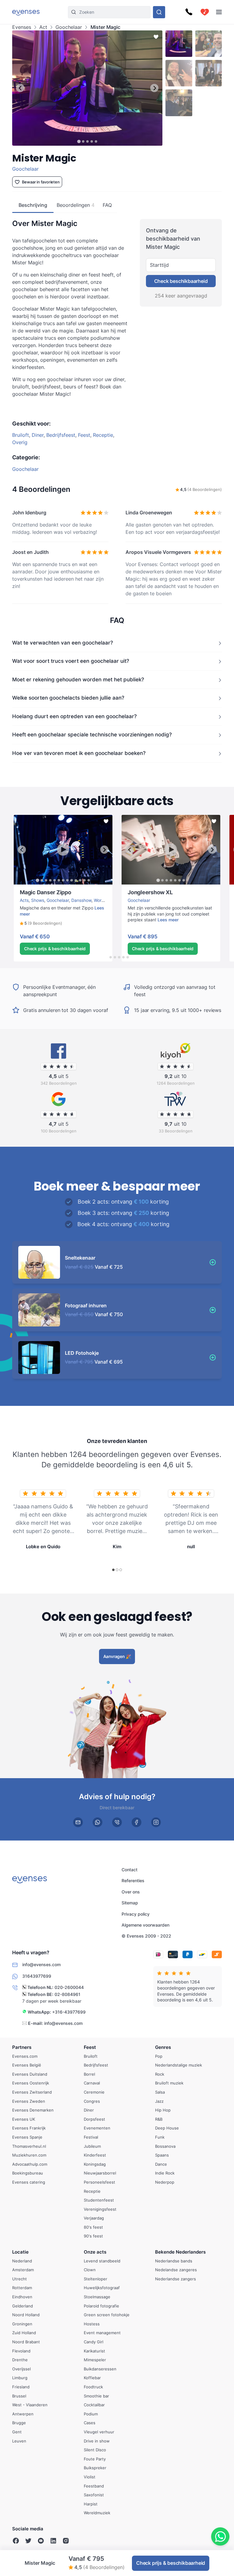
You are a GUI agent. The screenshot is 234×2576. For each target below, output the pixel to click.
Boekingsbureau (28, 2173)
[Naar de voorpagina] (26, 12)
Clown (90, 2270)
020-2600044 (69, 1988)
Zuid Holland (24, 2333)
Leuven (19, 2441)
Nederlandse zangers (175, 2279)
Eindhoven (22, 2297)
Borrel (89, 2074)
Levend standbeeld (102, 2261)
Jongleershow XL (139, 887)
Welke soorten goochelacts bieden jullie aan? (68, 698)
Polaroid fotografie (101, 2306)
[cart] (205, 12)
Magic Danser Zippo (34, 887)
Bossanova (165, 2146)
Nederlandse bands (174, 2261)
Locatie (20, 2252)
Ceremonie (94, 2092)
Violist (90, 2477)
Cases (90, 2423)
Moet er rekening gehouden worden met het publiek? (78, 679)
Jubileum (92, 2146)
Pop (159, 2056)
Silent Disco (95, 2450)
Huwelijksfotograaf (102, 2288)
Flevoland (21, 2351)
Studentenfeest (99, 2200)
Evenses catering (29, 2182)
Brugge (19, 2423)
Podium (91, 2414)
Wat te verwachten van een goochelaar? (63, 642)
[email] (78, 1822)
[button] (41, 923)
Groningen (22, 2324)
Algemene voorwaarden (145, 1925)
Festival (91, 2137)
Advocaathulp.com (30, 2164)
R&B (159, 2119)
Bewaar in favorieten (41, 182)
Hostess (92, 2324)
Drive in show (97, 2441)
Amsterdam (23, 2270)
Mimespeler (95, 2360)
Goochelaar (69, 27)
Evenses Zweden (29, 2101)
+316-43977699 (69, 2012)
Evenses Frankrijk (29, 2128)
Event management (102, 2333)
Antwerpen (23, 2414)
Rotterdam (22, 2288)
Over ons (131, 1892)
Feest (84, 435)
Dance (161, 2164)
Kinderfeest (95, 2155)
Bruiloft (21, 435)
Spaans (162, 2155)
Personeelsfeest (99, 2182)
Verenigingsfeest (100, 2209)
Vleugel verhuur (99, 2432)
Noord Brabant (26, 2342)
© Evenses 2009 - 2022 (146, 1936)
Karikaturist (94, 2351)
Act (43, 27)
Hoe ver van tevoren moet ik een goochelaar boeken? (79, 753)
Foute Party (95, 2459)
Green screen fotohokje (107, 2315)
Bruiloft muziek (169, 2083)
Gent (17, 2432)
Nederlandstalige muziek (179, 2065)
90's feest (93, 2236)
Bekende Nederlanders (180, 2252)
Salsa (160, 2092)
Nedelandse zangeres (176, 2270)
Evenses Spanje (27, 2137)
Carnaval (92, 2083)
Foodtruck (93, 2387)
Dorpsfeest (94, 2119)
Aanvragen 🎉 (117, 1656)
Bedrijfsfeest (61, 435)
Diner (38, 435)
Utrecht (19, 2279)
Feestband (94, 2486)
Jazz (159, 2101)
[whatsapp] (97, 1822)
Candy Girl (94, 2342)
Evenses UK (24, 2119)
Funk (160, 2137)
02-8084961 (67, 1994)
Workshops (105, 900)
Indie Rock (165, 2173)
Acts (24, 900)
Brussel (19, 2396)
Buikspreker (95, 2468)
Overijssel (21, 2369)
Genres (163, 2047)
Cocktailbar (94, 2405)
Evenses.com (25, 2056)
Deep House (167, 2128)
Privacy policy (136, 1914)
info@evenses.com (63, 2023)
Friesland (21, 2387)
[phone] (117, 1822)
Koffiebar (92, 2378)
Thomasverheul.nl (29, 2146)
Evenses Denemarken (33, 2110)
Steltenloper (96, 2279)
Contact (129, 1870)
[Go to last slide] (20, 88)
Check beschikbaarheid (181, 281)
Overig (20, 442)
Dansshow (81, 900)
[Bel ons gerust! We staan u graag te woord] (189, 12)
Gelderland (23, 2306)
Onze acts (95, 2252)
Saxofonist (94, 2495)
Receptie (103, 435)
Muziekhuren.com (29, 2155)
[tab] (79, 141)
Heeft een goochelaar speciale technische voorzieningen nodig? (92, 735)
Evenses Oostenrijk (31, 2083)
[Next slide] (154, 88)
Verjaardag (94, 2218)
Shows (38, 900)
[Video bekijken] (63, 850)
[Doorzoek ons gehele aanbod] (159, 12)
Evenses (22, 27)
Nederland (22, 2261)
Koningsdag (95, 2164)
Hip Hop (163, 2110)
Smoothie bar (96, 2396)
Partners (22, 2047)
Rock (160, 2074)
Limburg (20, 2378)
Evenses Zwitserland (32, 2092)
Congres (92, 2101)
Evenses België (27, 2065)
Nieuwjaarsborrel (100, 2173)
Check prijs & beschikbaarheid (55, 949)
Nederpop (165, 2182)
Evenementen (97, 2128)
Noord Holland (26, 2315)
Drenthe (20, 2360)
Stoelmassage (97, 2297)
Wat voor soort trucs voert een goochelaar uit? (71, 661)
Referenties (133, 1881)
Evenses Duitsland (30, 2074)
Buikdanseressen (100, 2369)
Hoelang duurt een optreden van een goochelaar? (74, 716)
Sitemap (130, 1903)
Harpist (91, 2504)
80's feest (93, 2227)
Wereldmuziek (97, 2513)
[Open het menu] (219, 12)
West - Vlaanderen (30, 2405)
